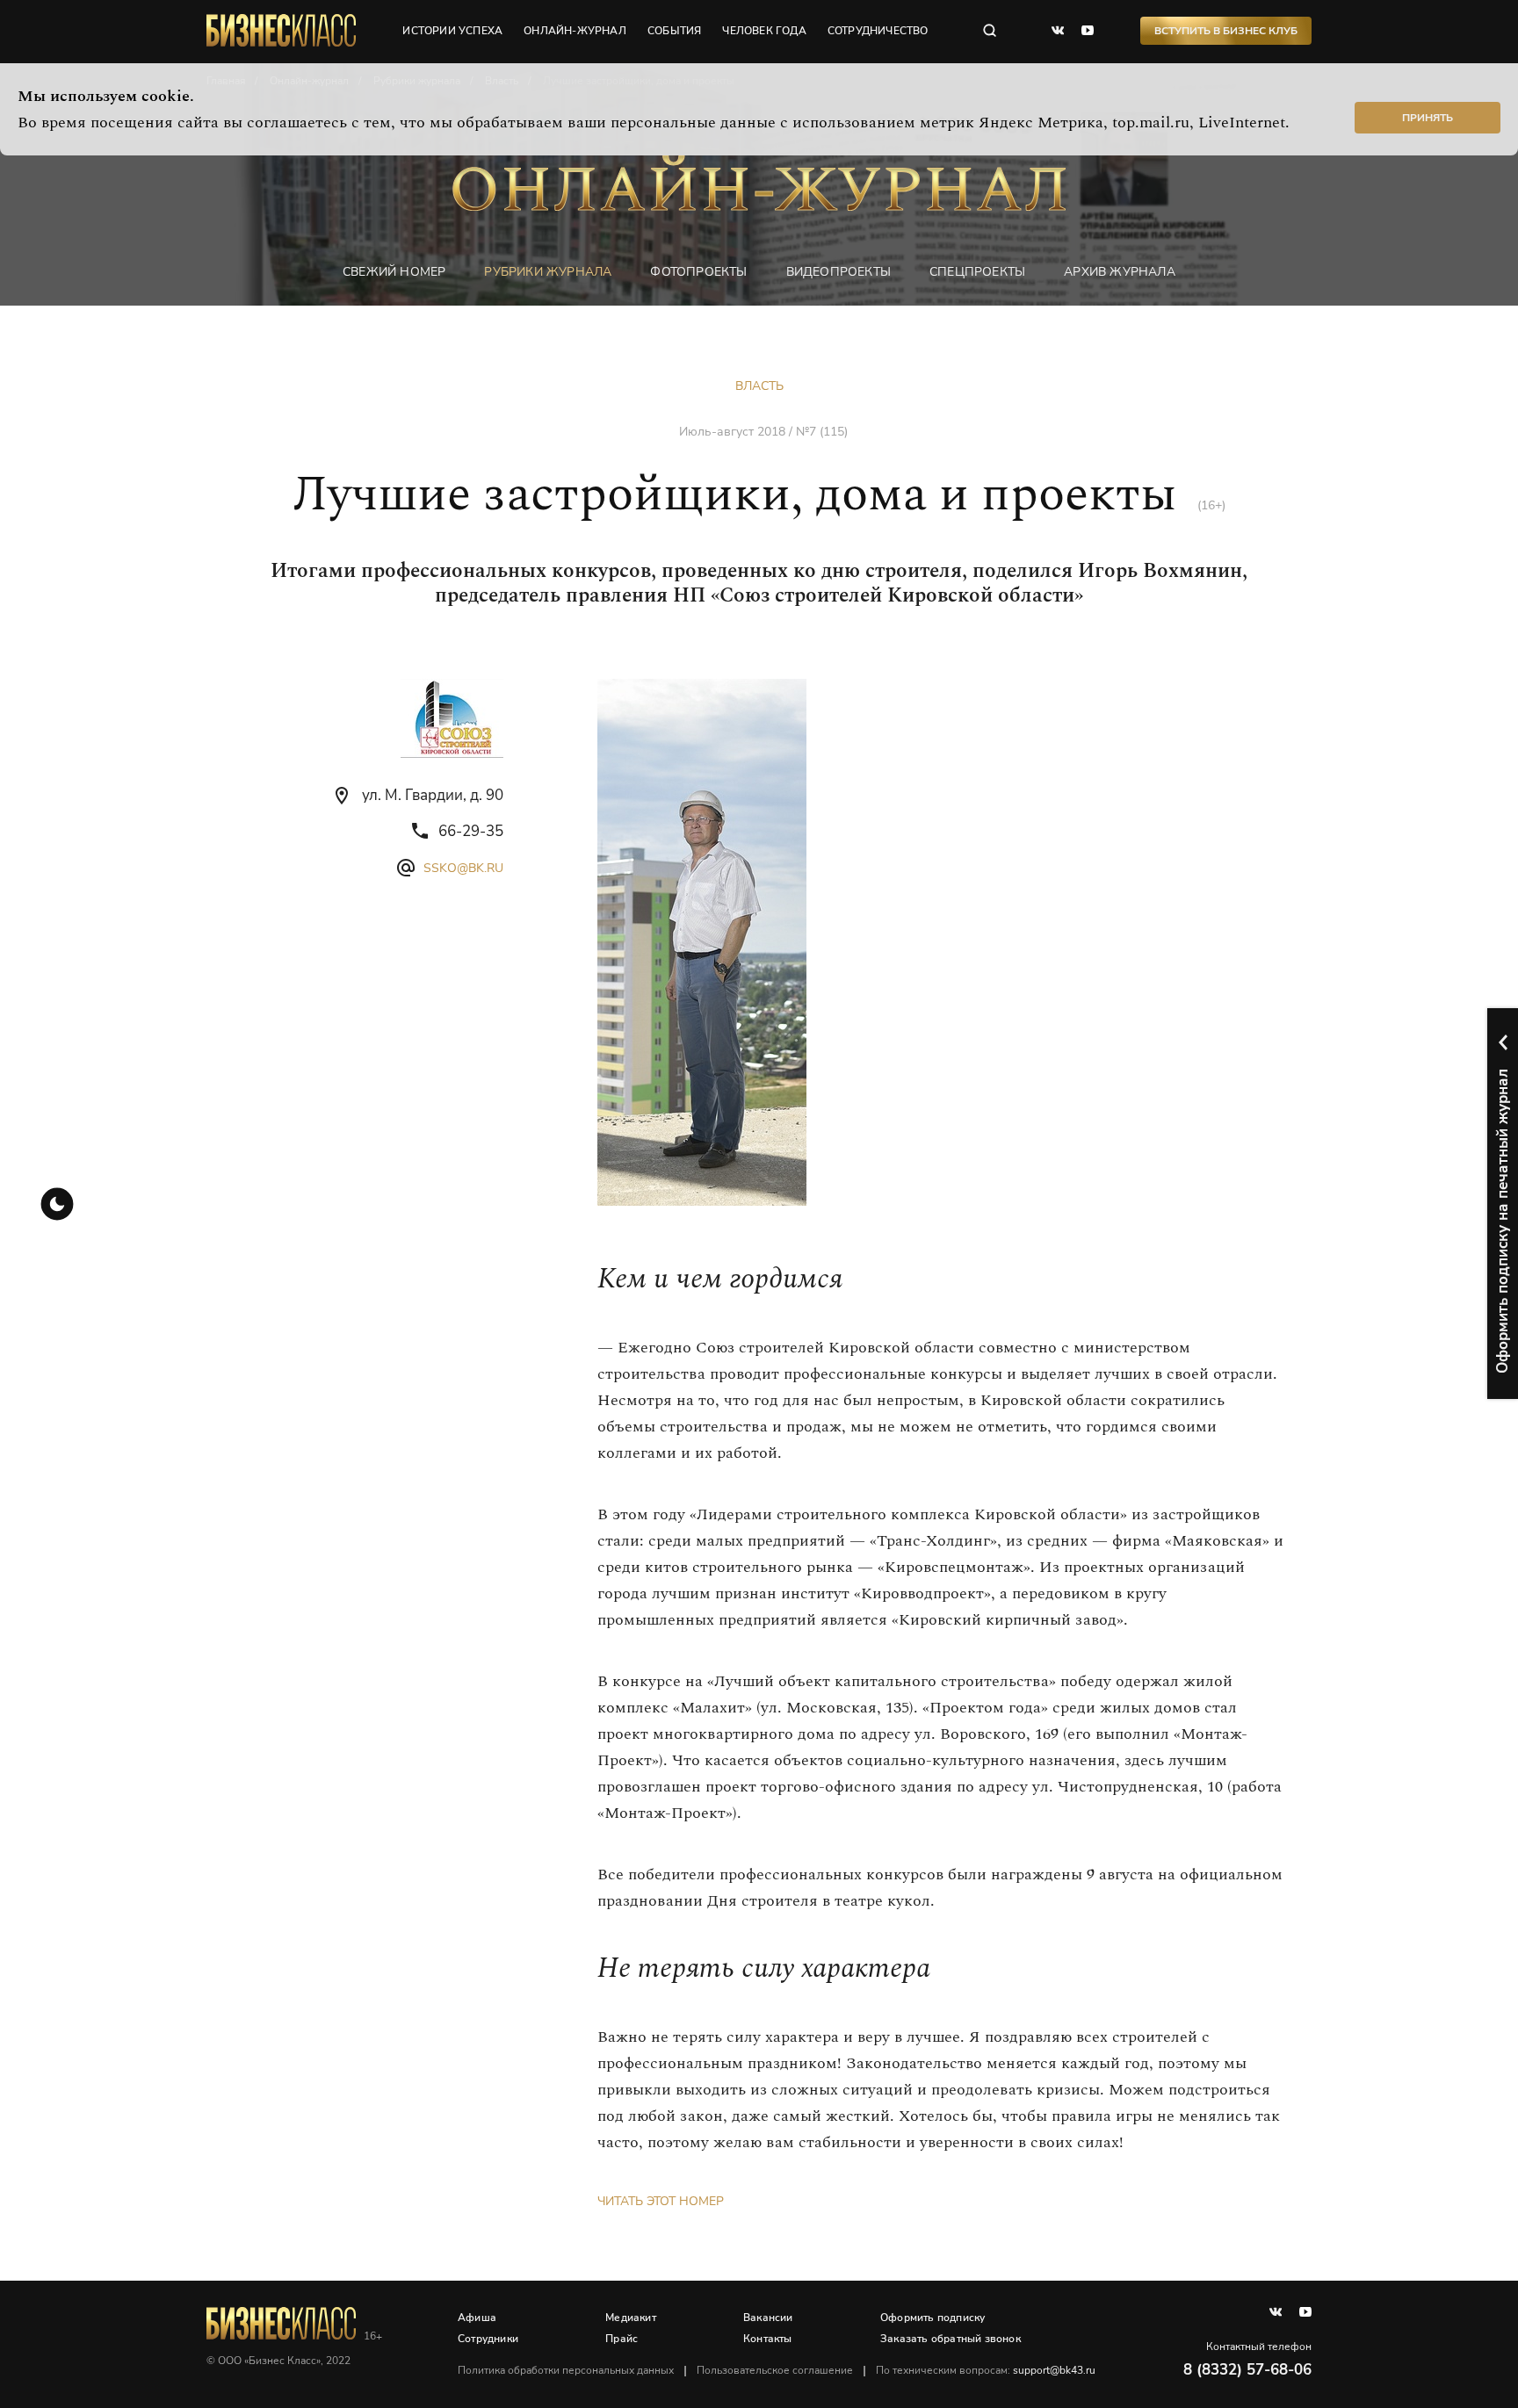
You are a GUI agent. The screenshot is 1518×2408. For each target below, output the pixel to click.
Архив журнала (1120, 272)
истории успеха (452, 31)
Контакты (768, 2339)
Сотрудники (488, 2339)
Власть (759, 386)
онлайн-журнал (575, 31)
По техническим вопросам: (986, 2370)
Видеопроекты (839, 272)
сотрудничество (878, 31)
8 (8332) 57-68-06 (1247, 2370)
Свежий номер (394, 272)
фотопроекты (698, 272)
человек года (764, 31)
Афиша (477, 2318)
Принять (1428, 118)
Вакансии (768, 2318)
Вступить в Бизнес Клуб (1226, 31)
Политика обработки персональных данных (566, 2370)
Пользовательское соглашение (775, 2370)
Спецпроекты (977, 272)
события (674, 31)
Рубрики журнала (548, 272)
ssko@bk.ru (463, 868)
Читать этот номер (661, 2201)
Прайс (622, 2339)
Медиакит (631, 2318)
